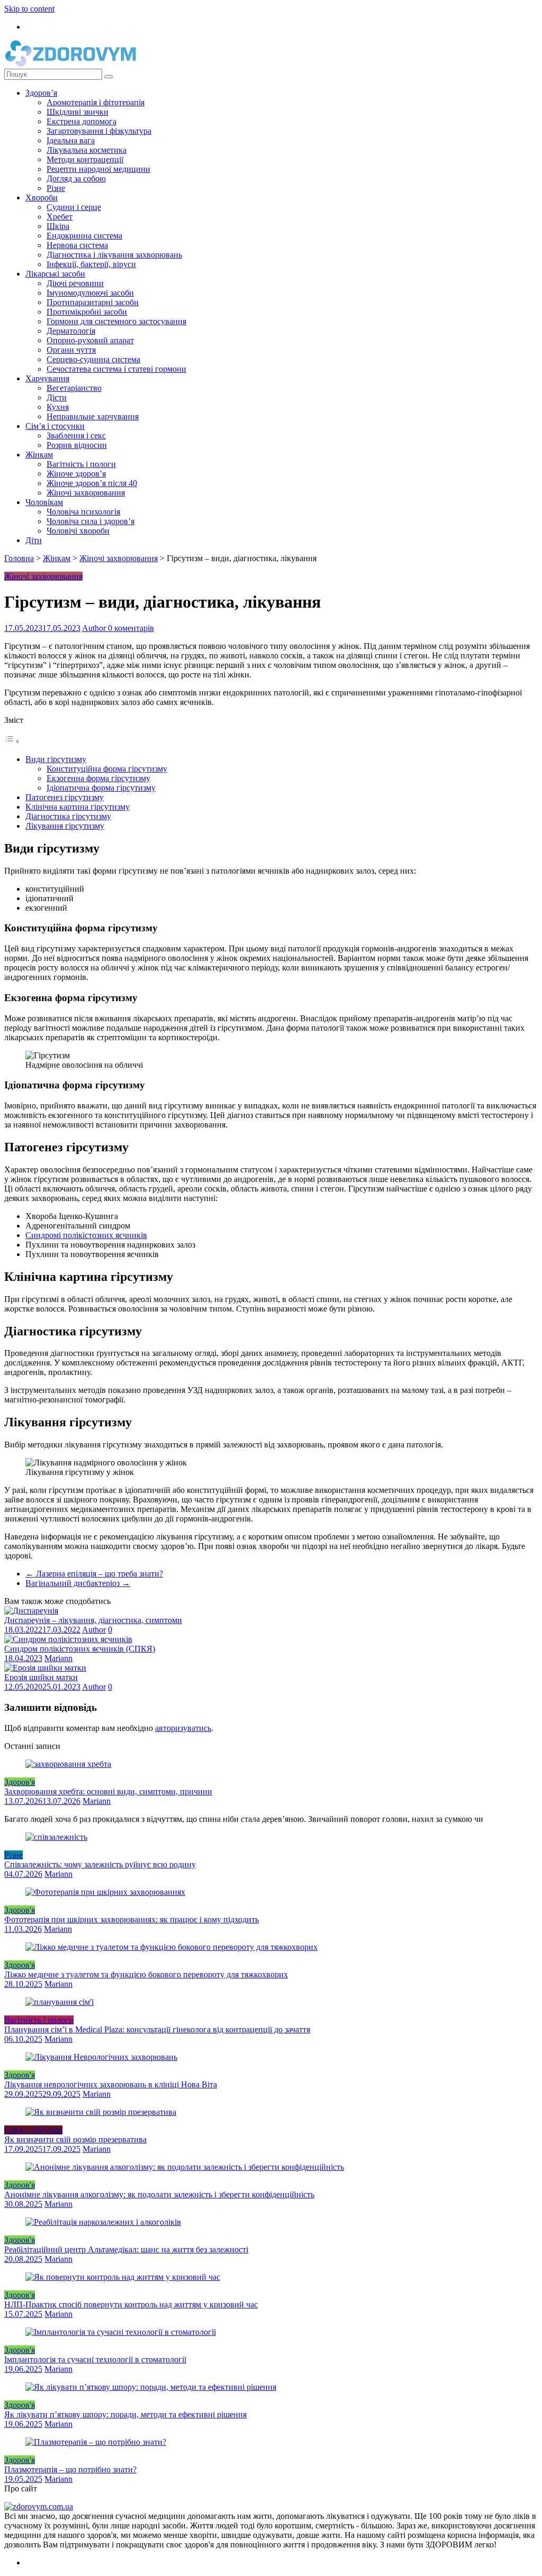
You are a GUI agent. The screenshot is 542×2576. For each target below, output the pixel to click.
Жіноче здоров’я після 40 (92, 483)
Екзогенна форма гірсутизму (98, 778)
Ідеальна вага (71, 140)
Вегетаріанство (74, 388)
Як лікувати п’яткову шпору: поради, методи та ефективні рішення (125, 2414)
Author (95, 628)
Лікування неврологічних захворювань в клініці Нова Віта (111, 2084)
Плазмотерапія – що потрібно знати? (70, 2469)
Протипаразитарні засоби (93, 302)
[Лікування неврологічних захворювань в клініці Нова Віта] (101, 2057)
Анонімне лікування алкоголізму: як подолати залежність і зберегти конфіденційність (159, 2194)
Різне (56, 188)
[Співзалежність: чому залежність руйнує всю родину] (56, 1837)
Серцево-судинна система (93, 359)
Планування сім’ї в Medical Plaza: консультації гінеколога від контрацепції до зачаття (157, 2029)
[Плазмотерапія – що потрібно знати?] (96, 2442)
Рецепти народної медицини (98, 169)
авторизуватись (183, 1728)
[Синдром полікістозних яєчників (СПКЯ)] (68, 1639)
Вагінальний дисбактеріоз (78, 1583)
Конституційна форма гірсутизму (107, 769)
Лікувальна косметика (87, 150)
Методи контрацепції (85, 159)
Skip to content (29, 9)
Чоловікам (44, 502)
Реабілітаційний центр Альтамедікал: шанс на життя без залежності (126, 2249)
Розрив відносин (77, 445)
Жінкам (39, 455)
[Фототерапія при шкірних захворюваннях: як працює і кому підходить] (105, 1892)
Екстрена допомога (82, 121)
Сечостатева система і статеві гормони (116, 369)
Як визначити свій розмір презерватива (75, 2139)
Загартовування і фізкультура (99, 131)
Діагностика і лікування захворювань (114, 255)
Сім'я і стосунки (33, 2130)
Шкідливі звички (78, 112)
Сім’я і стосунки (55, 426)
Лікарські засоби (55, 274)
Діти (34, 540)
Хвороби (42, 198)
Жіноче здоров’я (76, 474)
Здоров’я (41, 93)
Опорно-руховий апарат (90, 340)
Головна (19, 558)
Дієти (57, 397)
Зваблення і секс (76, 436)
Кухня (58, 407)
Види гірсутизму (56, 759)
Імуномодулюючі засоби (90, 293)
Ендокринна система (84, 236)
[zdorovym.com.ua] (39, 2506)
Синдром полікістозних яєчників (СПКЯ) (80, 1649)
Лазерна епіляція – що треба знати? (94, 1574)
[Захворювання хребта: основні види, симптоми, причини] (68, 1764)
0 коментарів (131, 628)
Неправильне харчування (93, 416)
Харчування (47, 378)
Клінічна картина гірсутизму (78, 807)
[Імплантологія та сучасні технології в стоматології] (121, 2332)
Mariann (58, 1658)
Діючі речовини (75, 283)
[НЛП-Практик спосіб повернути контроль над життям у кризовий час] (123, 2277)
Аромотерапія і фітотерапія (96, 102)
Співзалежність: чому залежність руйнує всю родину (100, 1864)
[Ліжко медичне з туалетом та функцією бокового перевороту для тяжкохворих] (171, 1947)
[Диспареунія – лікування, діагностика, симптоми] (31, 1611)
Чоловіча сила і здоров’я (91, 521)
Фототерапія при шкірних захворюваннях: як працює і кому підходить (132, 1919)
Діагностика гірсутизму (68, 816)
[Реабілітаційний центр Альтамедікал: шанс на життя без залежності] (103, 2222)
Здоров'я (20, 1782)
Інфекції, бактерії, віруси (91, 264)
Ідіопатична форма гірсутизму (101, 788)
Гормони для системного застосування (116, 321)
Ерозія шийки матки (41, 1677)
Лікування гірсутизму (65, 826)
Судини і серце (74, 207)
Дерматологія (71, 331)
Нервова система (77, 245)
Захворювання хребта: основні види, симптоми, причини (108, 1791)
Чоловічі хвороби (78, 531)
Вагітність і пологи (81, 464)
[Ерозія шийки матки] (45, 1668)
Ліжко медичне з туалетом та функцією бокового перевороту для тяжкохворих (146, 1974)
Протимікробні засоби (87, 312)
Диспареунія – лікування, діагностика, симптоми (93, 1620)
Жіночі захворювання (86, 493)
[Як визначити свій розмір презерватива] (101, 2112)
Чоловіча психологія (83, 512)
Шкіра (58, 226)
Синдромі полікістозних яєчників (86, 1235)
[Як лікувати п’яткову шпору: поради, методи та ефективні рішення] (151, 2387)
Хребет (60, 217)
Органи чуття (71, 350)
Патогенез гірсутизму (65, 797)
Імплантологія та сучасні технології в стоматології (95, 2359)
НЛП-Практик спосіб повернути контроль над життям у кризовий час (131, 2304)
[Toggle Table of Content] (12, 741)
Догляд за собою (76, 178)
